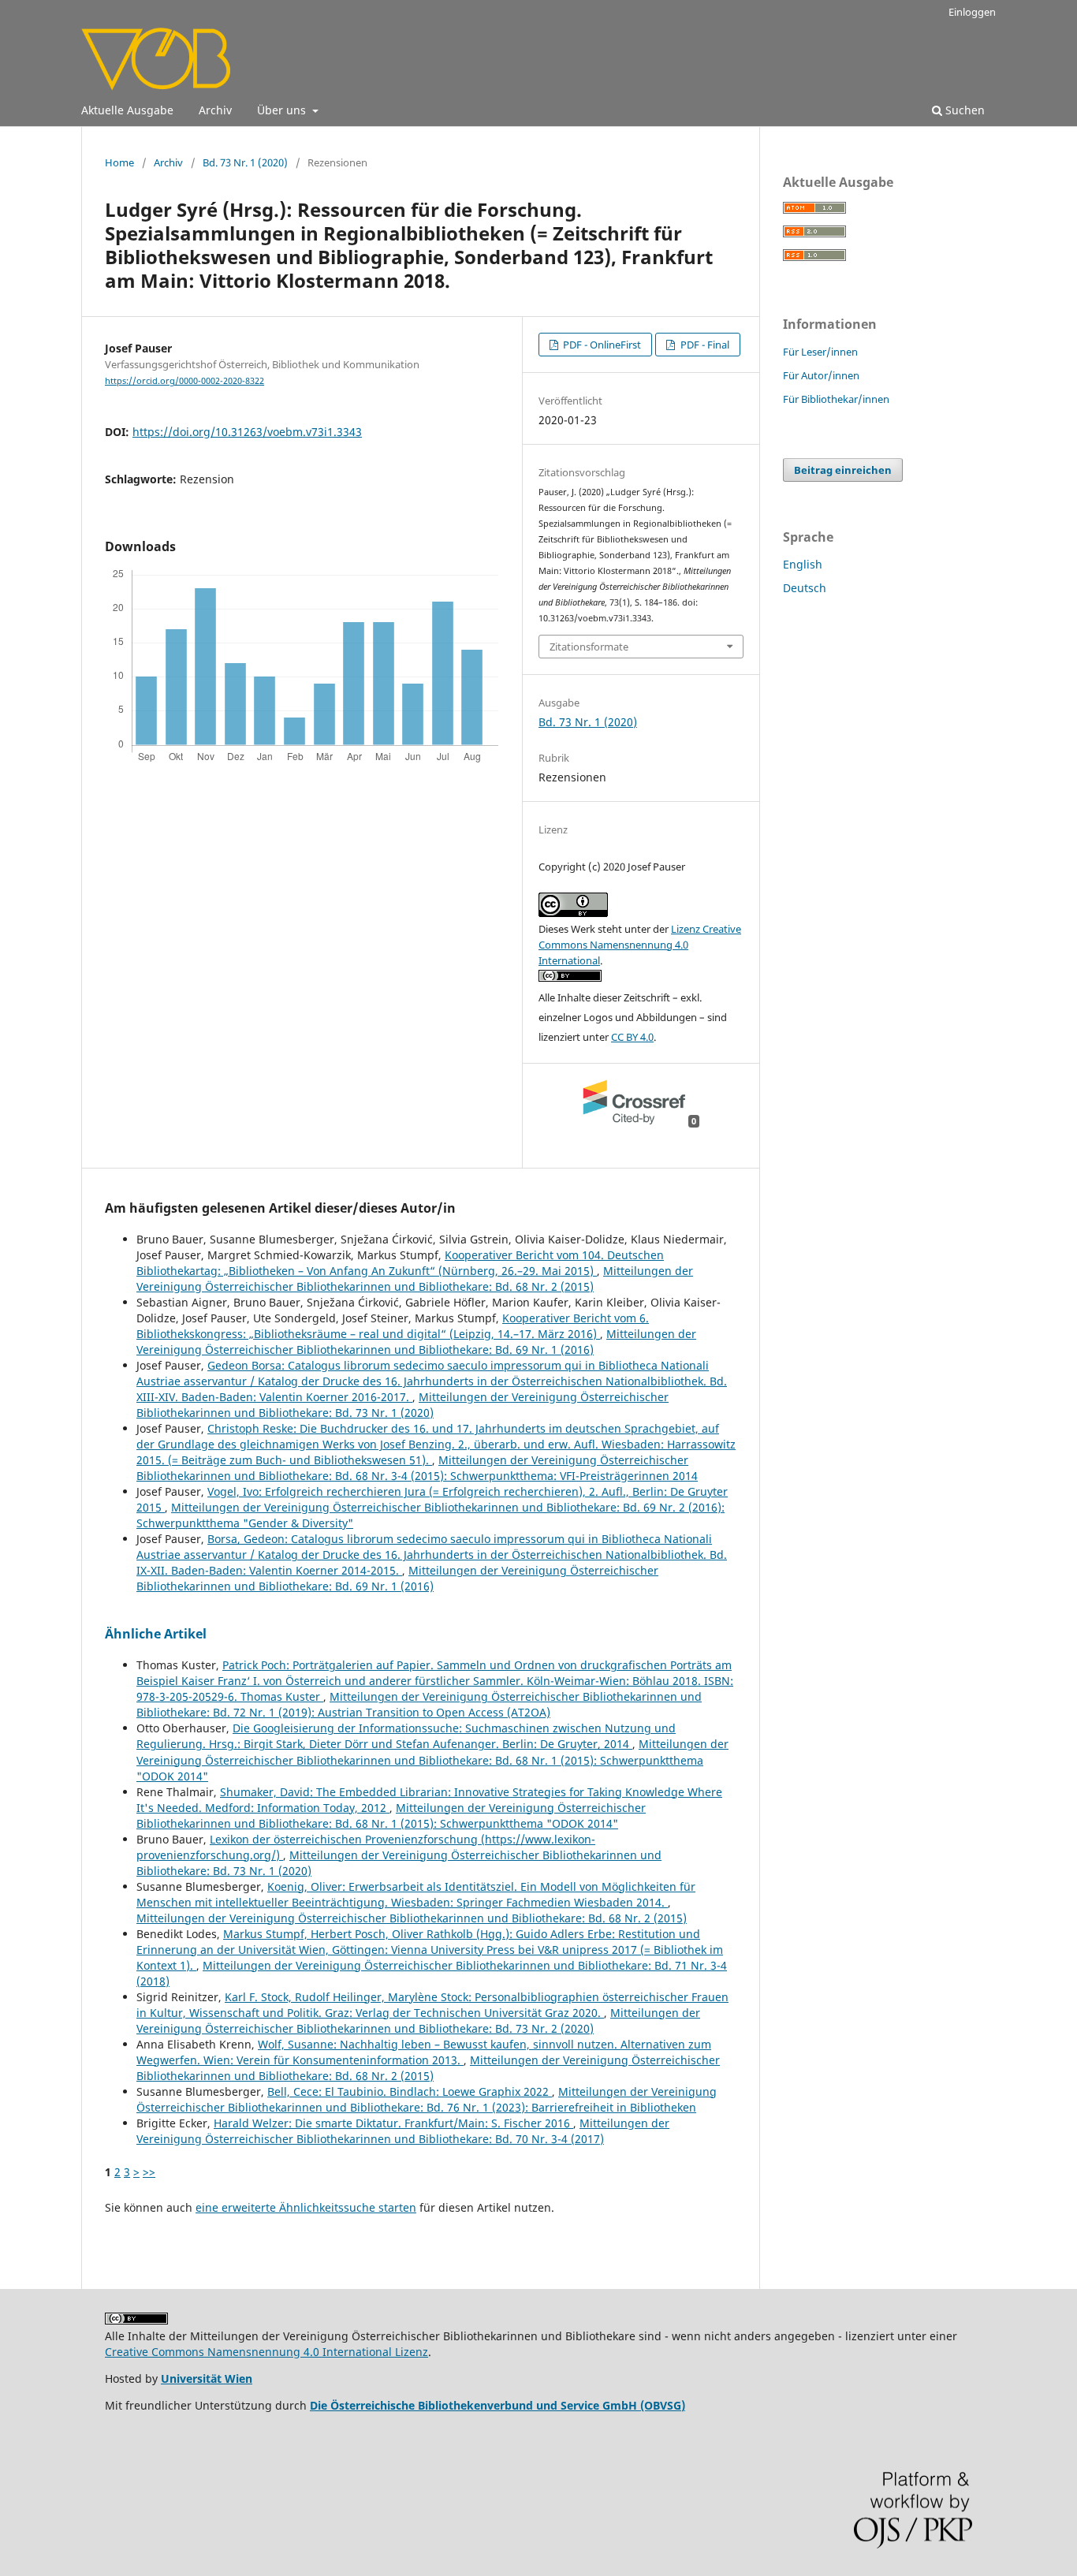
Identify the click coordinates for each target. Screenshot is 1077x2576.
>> (149, 2172)
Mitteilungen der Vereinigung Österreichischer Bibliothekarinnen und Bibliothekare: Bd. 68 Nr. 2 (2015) (415, 1279)
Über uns (283, 110)
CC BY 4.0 (632, 1037)
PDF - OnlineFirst (601, 345)
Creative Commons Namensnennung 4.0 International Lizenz (266, 2352)
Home (119, 162)
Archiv (215, 110)
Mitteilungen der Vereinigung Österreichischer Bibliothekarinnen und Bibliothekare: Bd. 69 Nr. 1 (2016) (416, 1342)
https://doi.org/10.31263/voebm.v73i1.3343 (247, 432)
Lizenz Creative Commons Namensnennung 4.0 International (640, 945)
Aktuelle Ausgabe (127, 110)
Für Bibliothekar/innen (836, 399)
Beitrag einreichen (843, 470)
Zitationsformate (589, 647)
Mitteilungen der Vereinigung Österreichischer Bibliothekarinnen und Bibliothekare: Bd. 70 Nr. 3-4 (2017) (403, 2131)
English (803, 564)
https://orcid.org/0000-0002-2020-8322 (184, 381)
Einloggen (972, 12)
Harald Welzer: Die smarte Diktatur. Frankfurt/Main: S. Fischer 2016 (393, 2123)
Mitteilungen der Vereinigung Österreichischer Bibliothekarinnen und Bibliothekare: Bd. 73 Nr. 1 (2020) (402, 1405)
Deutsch (805, 588)
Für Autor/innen (821, 375)
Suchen (963, 110)
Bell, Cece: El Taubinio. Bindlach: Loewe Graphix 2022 (410, 2091)
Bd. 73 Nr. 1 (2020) (245, 162)
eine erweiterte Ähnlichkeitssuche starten (306, 2207)
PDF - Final (704, 345)
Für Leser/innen (820, 352)
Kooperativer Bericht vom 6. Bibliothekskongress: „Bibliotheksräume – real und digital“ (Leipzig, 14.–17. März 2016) (393, 1326)
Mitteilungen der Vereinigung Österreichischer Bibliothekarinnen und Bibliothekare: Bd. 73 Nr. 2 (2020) (418, 2021)
